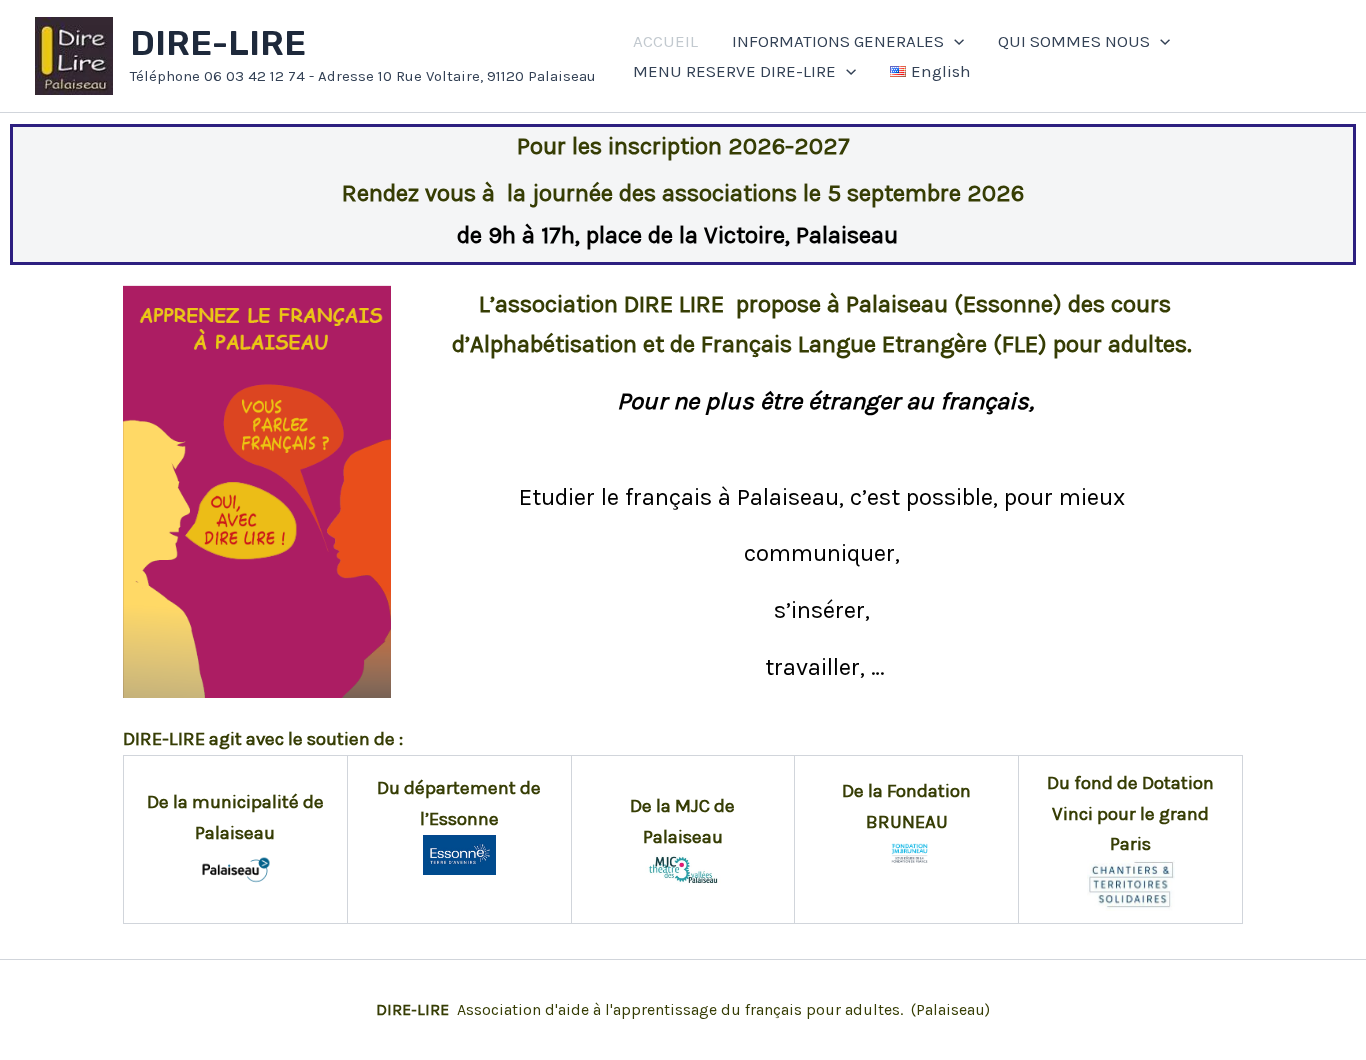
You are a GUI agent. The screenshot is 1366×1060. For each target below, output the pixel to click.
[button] (954, 41)
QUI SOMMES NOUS (1074, 41)
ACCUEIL (665, 41)
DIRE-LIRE (218, 43)
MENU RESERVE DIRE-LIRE (734, 71)
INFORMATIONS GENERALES (838, 41)
